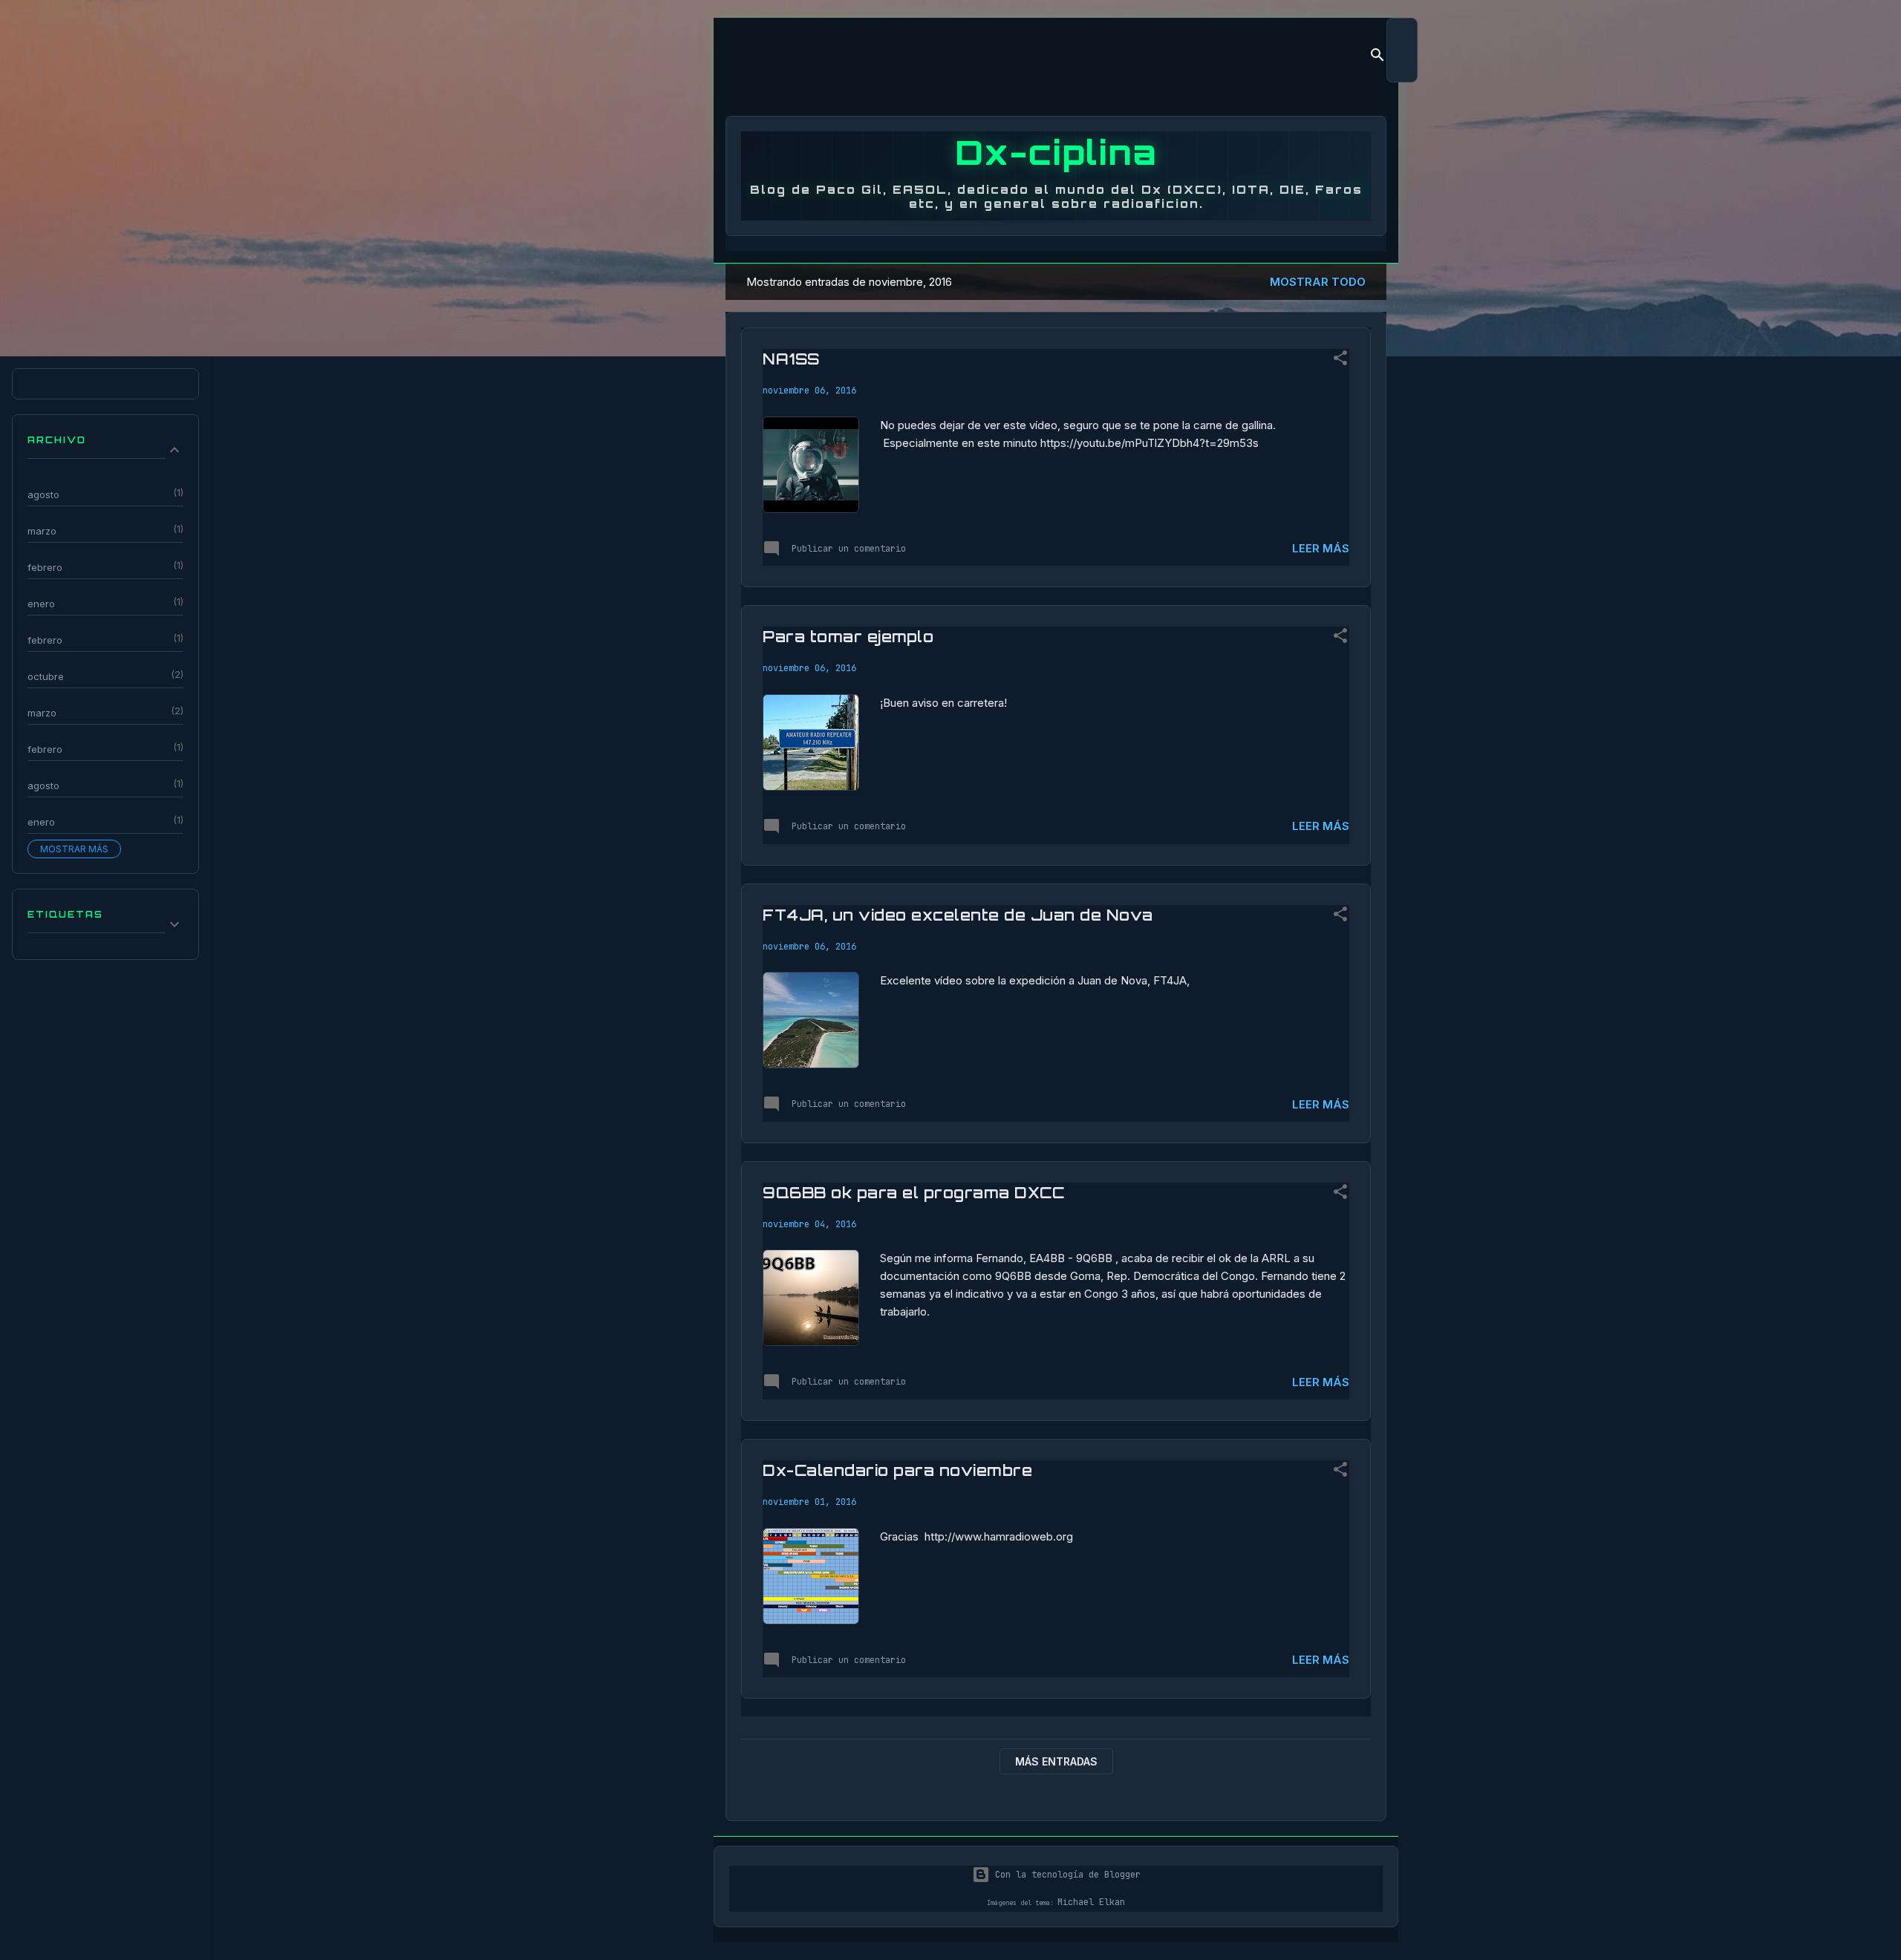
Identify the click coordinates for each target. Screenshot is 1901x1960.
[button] (1340, 361)
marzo (42, 531)
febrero (45, 567)
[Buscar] (1377, 58)
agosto (43, 494)
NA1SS (791, 359)
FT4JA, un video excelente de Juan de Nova (958, 915)
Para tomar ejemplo (848, 637)
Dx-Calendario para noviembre (897, 1470)
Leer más (1321, 548)
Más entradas (1056, 1761)
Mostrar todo (1318, 282)
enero (41, 604)
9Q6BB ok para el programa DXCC (913, 1193)
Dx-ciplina (1056, 152)
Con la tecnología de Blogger (1065, 1875)
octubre (46, 676)
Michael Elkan (1091, 1902)
